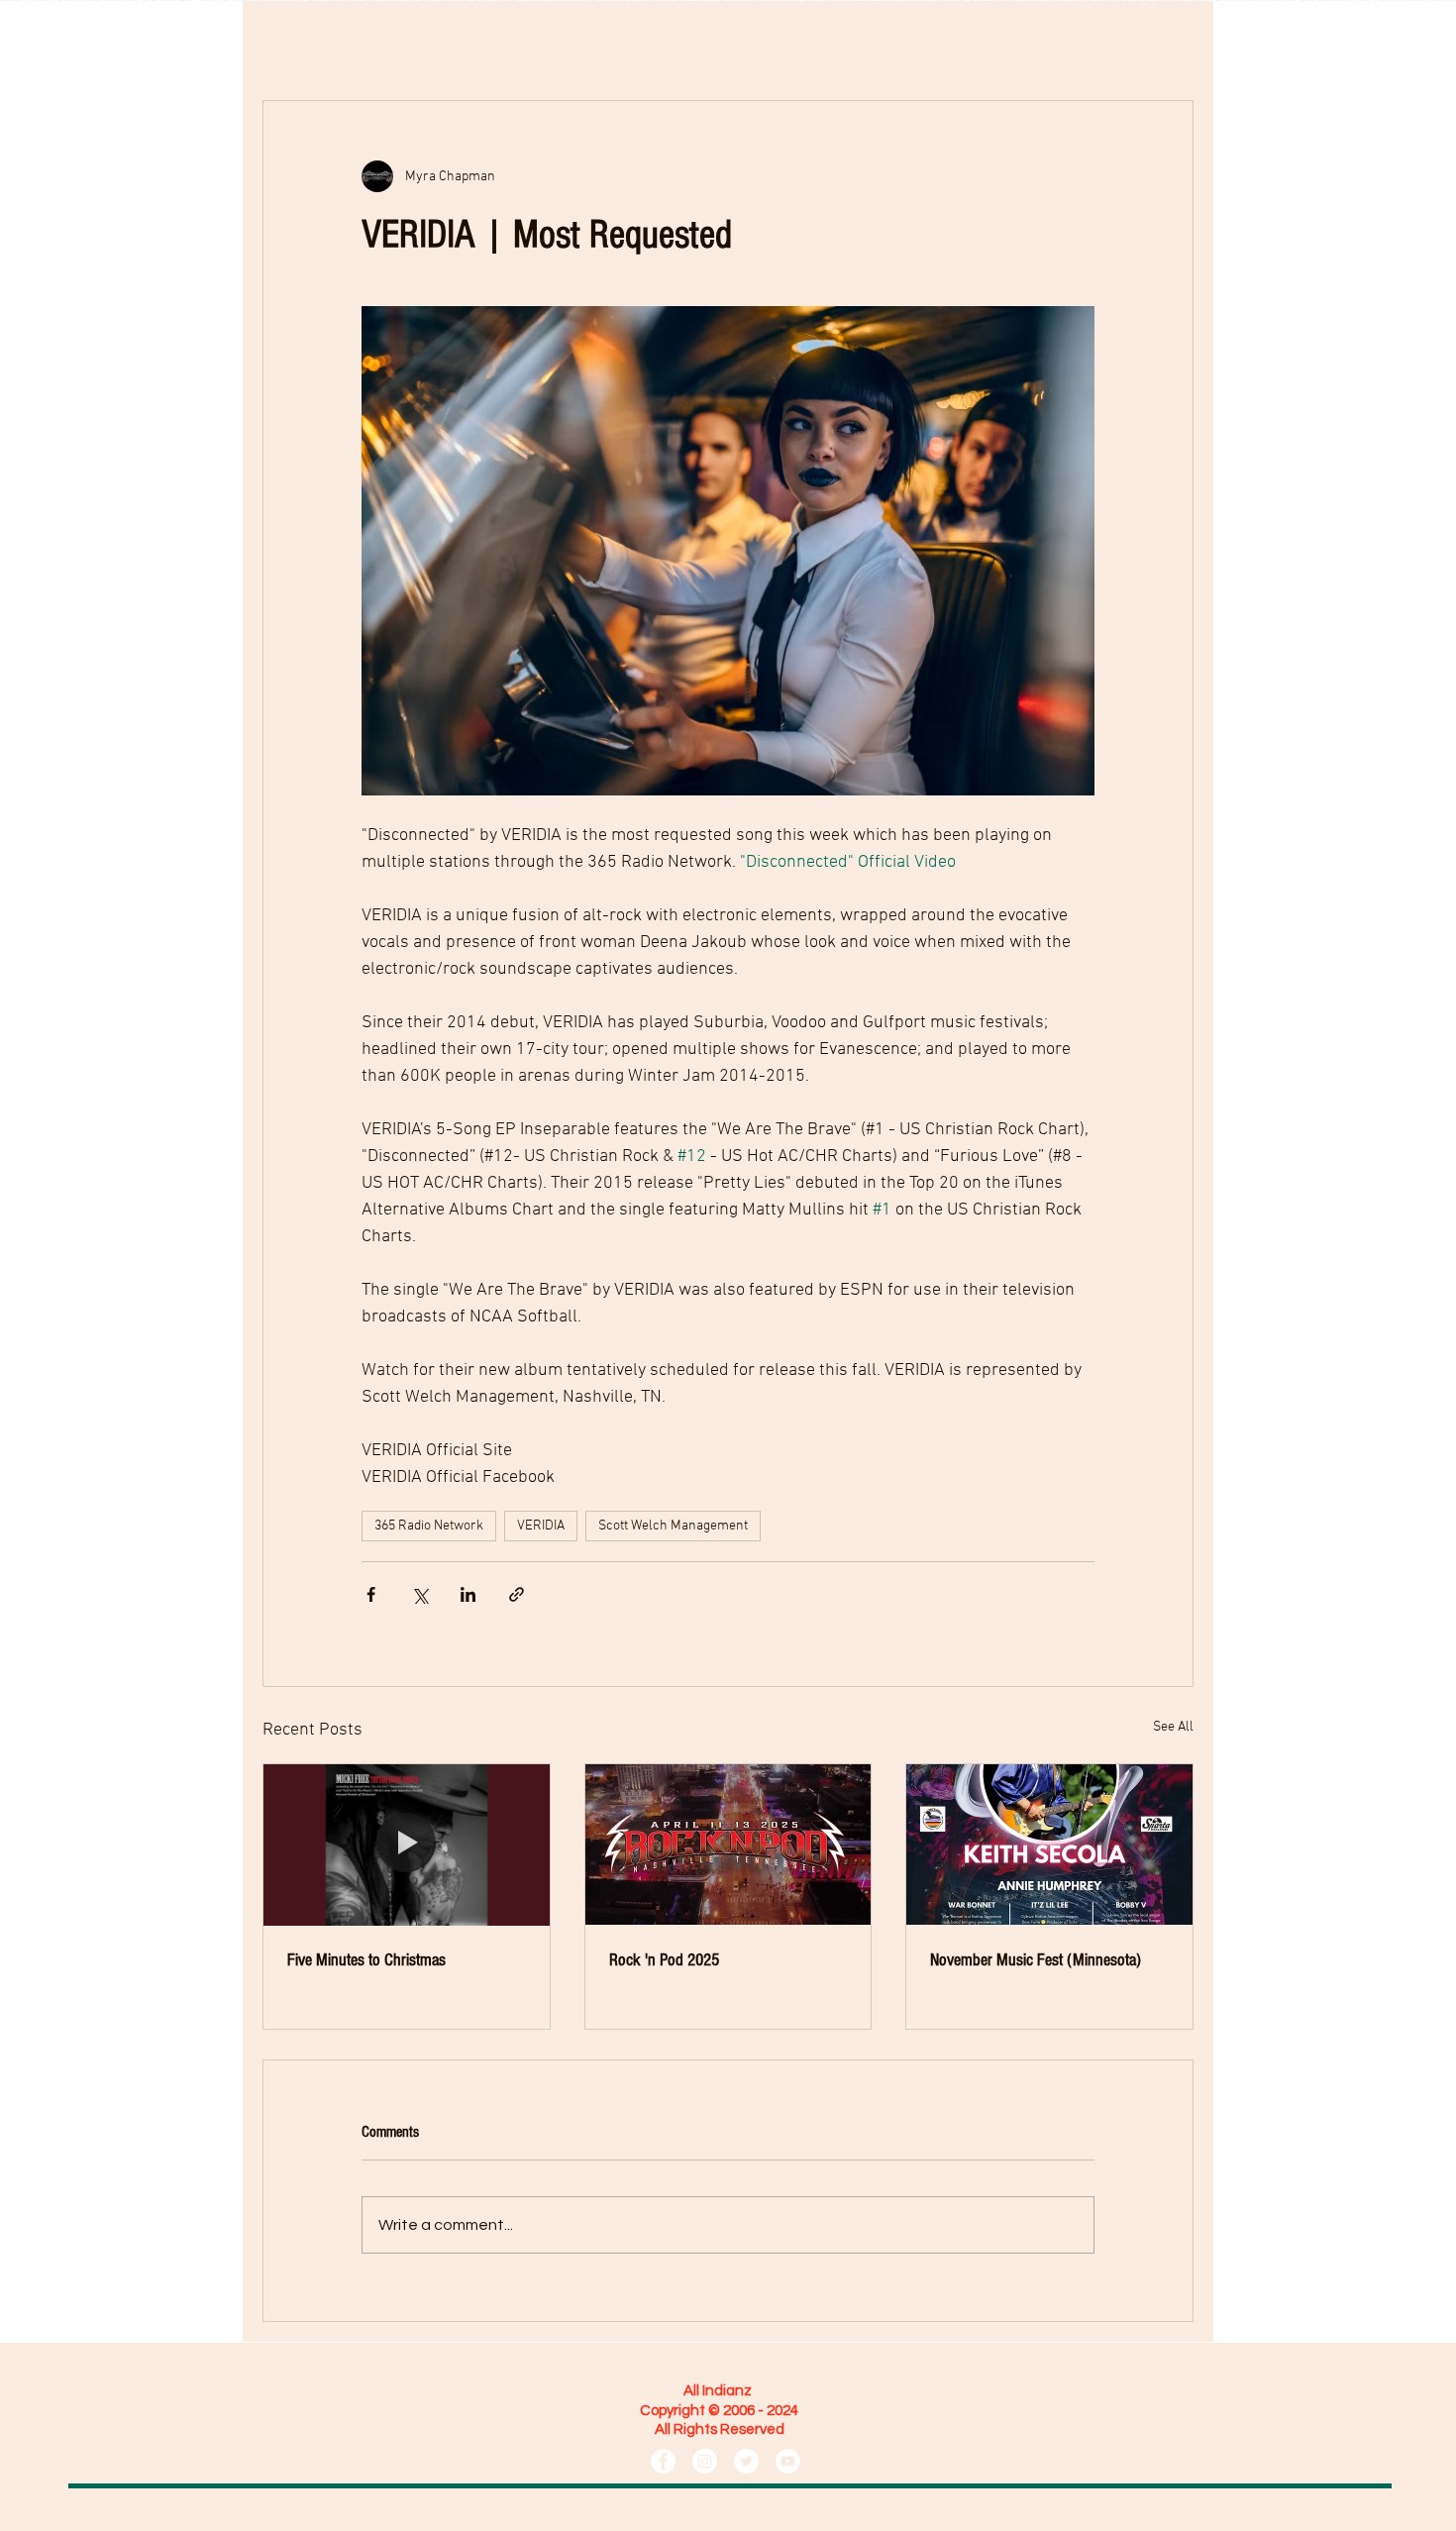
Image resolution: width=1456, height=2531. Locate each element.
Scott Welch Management (673, 1526)
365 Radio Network (429, 1526)
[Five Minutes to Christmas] (407, 1845)
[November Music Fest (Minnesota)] (1049, 1845)
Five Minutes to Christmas (366, 1960)
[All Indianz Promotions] (663, 2461)
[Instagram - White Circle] (705, 2461)
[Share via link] (517, 1594)
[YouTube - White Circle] (788, 2461)
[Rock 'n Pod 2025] (728, 1845)
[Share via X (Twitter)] (419, 1594)
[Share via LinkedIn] (468, 1594)
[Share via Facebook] (371, 1594)
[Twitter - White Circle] (746, 2461)
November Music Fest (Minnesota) (1036, 1960)
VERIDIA (541, 1526)
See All (1173, 1727)
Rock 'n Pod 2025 (664, 1960)
